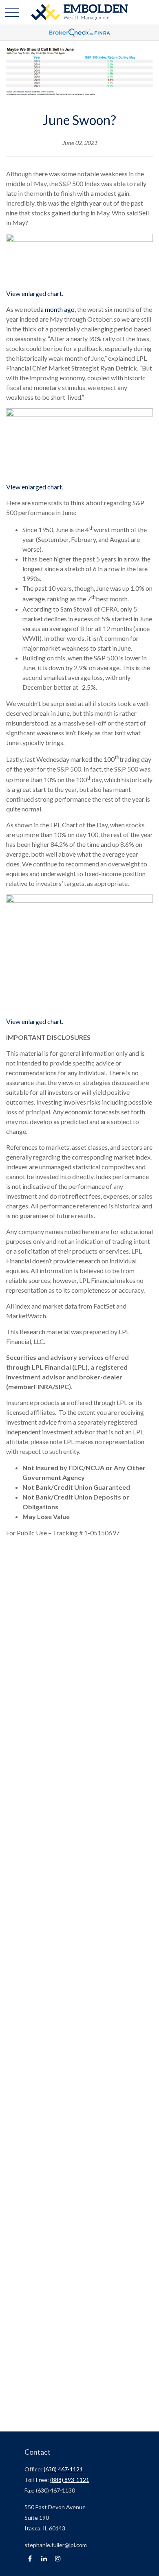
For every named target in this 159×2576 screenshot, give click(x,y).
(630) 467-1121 (63, 2469)
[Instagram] (58, 2559)
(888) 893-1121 (70, 2480)
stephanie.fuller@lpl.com (56, 2545)
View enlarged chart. (35, 293)
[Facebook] (30, 2559)
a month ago (57, 309)
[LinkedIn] (44, 2559)
